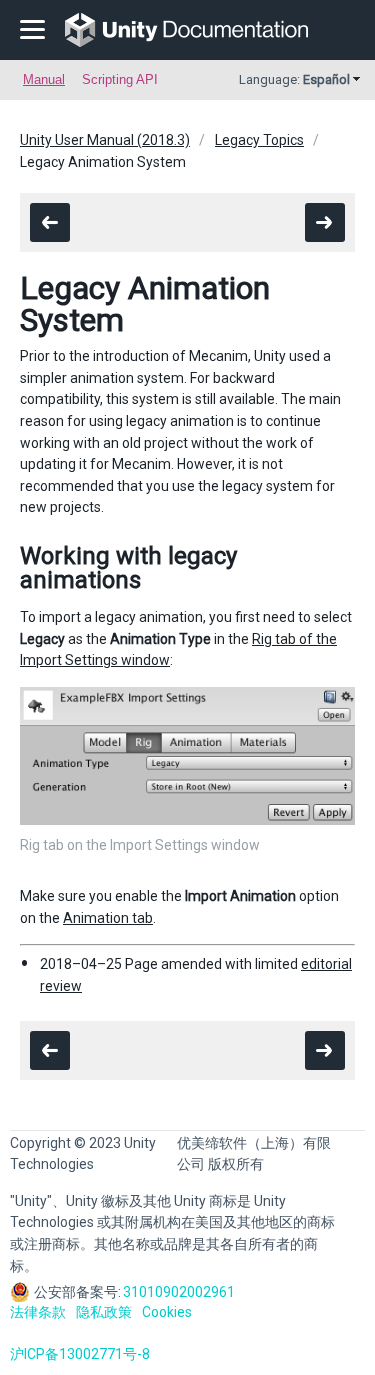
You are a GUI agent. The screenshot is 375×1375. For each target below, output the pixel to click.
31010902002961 (179, 1292)
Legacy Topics (259, 140)
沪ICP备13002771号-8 (80, 1354)
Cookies (167, 1312)
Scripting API (120, 79)
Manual (44, 79)
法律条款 (38, 1312)
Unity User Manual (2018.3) (105, 140)
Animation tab (108, 918)
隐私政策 (104, 1312)
